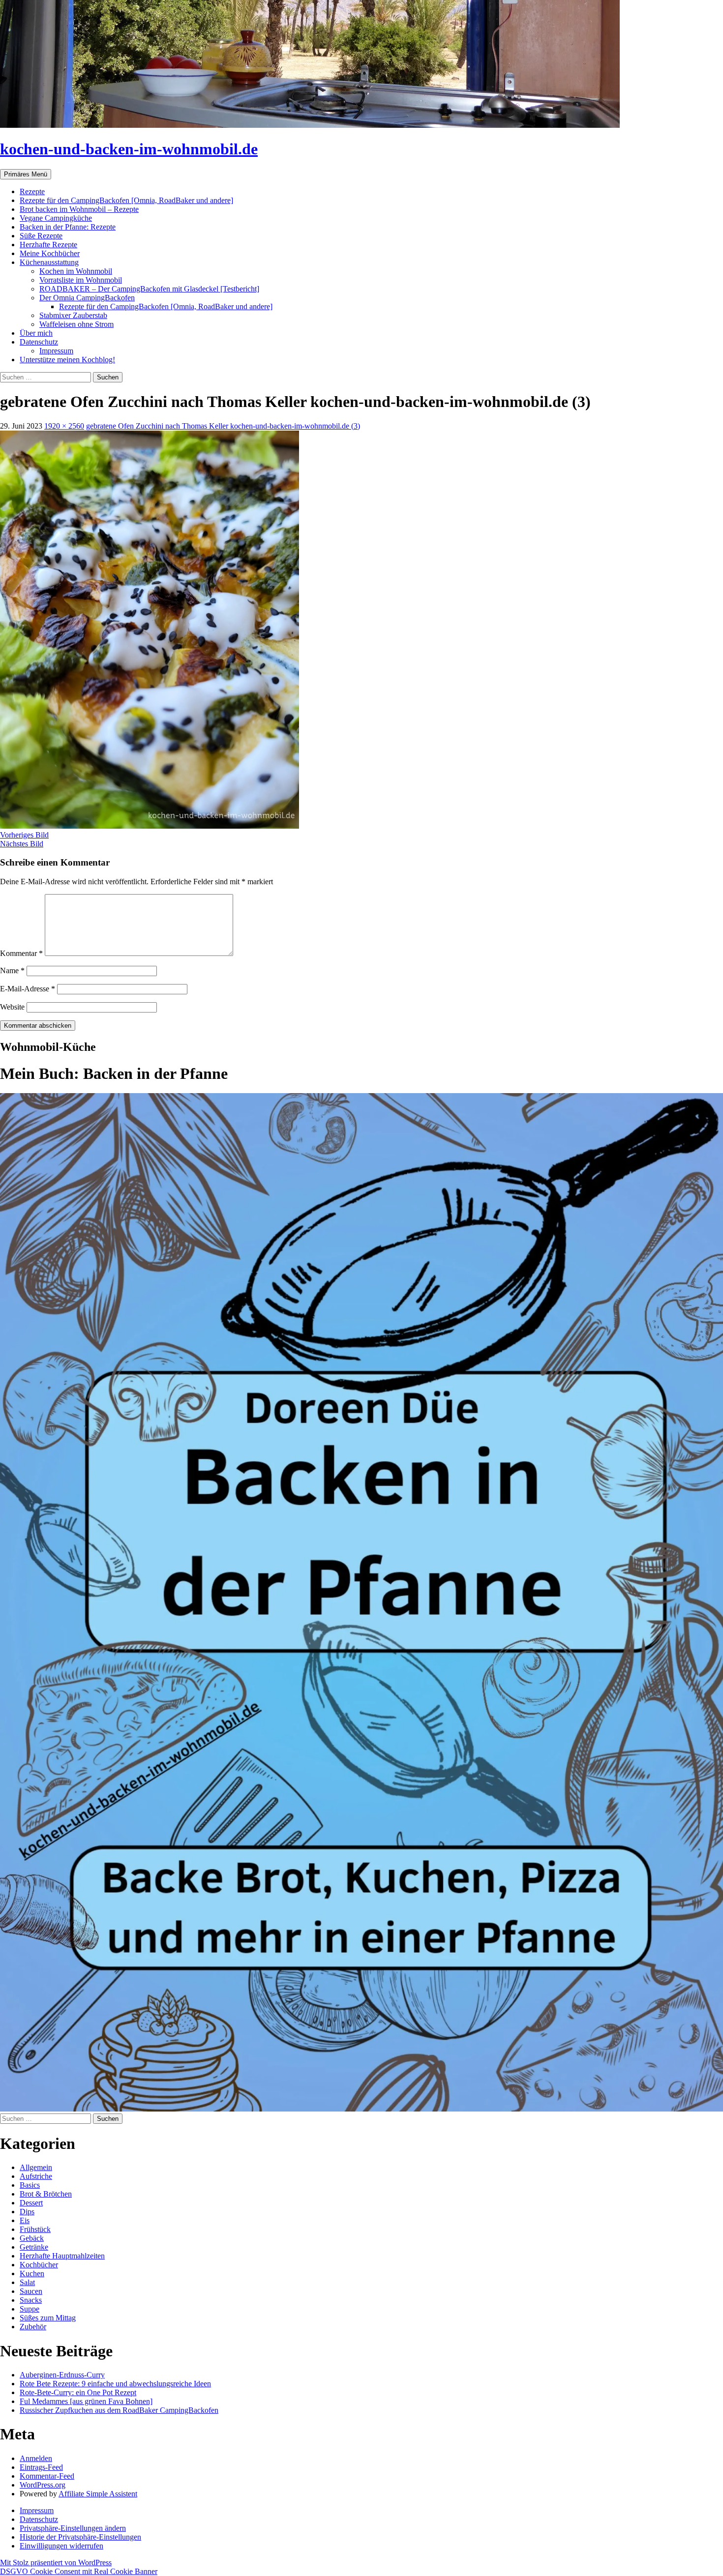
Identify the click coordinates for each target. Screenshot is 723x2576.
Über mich (36, 333)
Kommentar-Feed (47, 2476)
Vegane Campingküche (56, 218)
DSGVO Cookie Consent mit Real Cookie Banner (79, 2571)
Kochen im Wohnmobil (76, 271)
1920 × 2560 (64, 426)
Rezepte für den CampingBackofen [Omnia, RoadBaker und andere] (126, 200)
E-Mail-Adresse (28, 989)
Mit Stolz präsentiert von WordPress (56, 2562)
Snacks (31, 2300)
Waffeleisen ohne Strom (76, 324)
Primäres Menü (26, 174)
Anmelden (36, 2458)
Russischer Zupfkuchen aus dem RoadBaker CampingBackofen (119, 2410)
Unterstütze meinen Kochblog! (67, 360)
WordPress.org (43, 2485)
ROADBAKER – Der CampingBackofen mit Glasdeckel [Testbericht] (149, 289)
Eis (25, 2220)
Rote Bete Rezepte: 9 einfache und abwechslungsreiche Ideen (115, 2384)
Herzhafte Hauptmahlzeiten (62, 2256)
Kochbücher (39, 2265)
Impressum (56, 351)
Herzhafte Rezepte (48, 245)
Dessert (31, 2203)
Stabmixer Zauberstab (73, 315)
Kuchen (32, 2273)
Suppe (30, 2309)
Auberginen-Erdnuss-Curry (62, 2375)
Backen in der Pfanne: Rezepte (68, 227)
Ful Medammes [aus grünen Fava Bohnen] (86, 2401)
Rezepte (32, 191)
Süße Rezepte (41, 236)
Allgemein (36, 2167)
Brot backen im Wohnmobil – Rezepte (79, 209)
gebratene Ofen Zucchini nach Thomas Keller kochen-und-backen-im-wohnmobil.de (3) (223, 426)
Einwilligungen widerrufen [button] (61, 2546)
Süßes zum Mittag (48, 2318)
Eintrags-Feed (41, 2467)
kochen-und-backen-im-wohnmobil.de (129, 149)
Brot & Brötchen (46, 2194)
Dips (27, 2212)
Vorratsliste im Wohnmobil (81, 280)
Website (12, 1007)
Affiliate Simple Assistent (98, 2494)
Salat (27, 2282)
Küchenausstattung (49, 262)
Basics (30, 2185)
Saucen (31, 2291)
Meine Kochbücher (50, 253)
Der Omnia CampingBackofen (87, 298)
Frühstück (35, 2229)
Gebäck (32, 2238)
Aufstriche (36, 2176)
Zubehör (33, 2327)
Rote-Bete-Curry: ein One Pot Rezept (78, 2392)
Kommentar (21, 953)
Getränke (34, 2247)
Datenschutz (39, 342)
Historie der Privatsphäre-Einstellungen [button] (80, 2537)
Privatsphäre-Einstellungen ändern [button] (73, 2528)
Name (12, 970)
